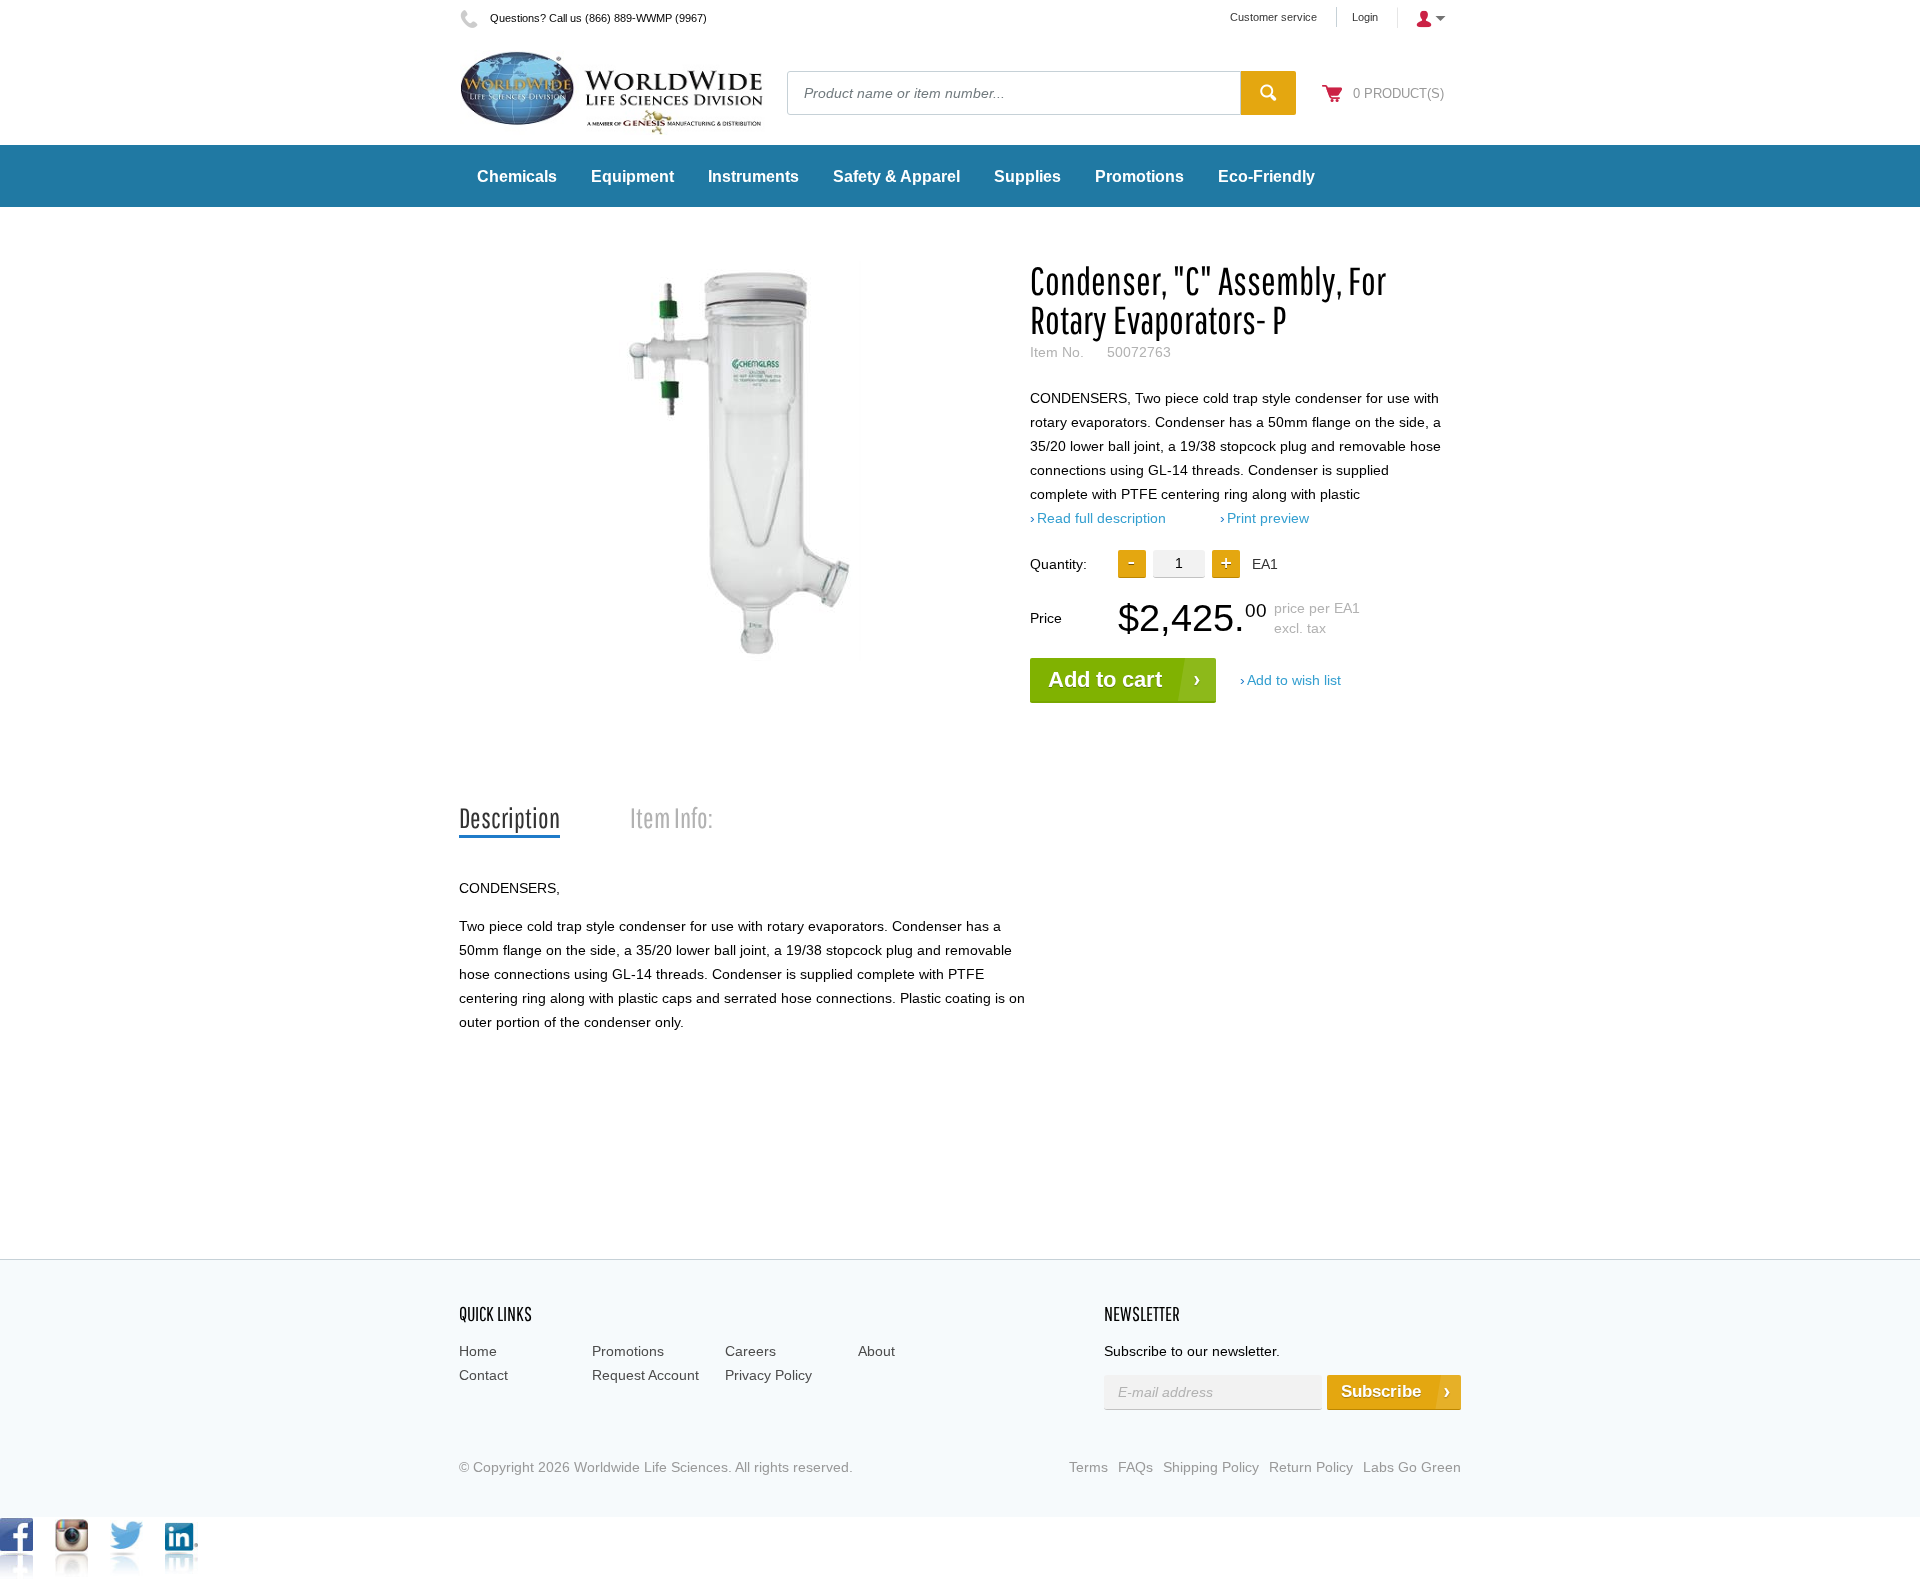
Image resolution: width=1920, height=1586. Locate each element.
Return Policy (1311, 1467)
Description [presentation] (509, 817)
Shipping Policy (1211, 1467)
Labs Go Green (1412, 1467)
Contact (483, 1375)
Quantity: (1058, 564)
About (876, 1351)
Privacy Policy (768, 1375)
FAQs (1135, 1467)
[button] (1226, 564)
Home (478, 1351)
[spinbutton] (1179, 563)
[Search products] (1268, 93)
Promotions (628, 1351)
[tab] (509, 818)
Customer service (1273, 17)
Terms (1088, 1467)
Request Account (645, 1375)
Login (1365, 17)
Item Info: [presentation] (671, 817)
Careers (750, 1351)
